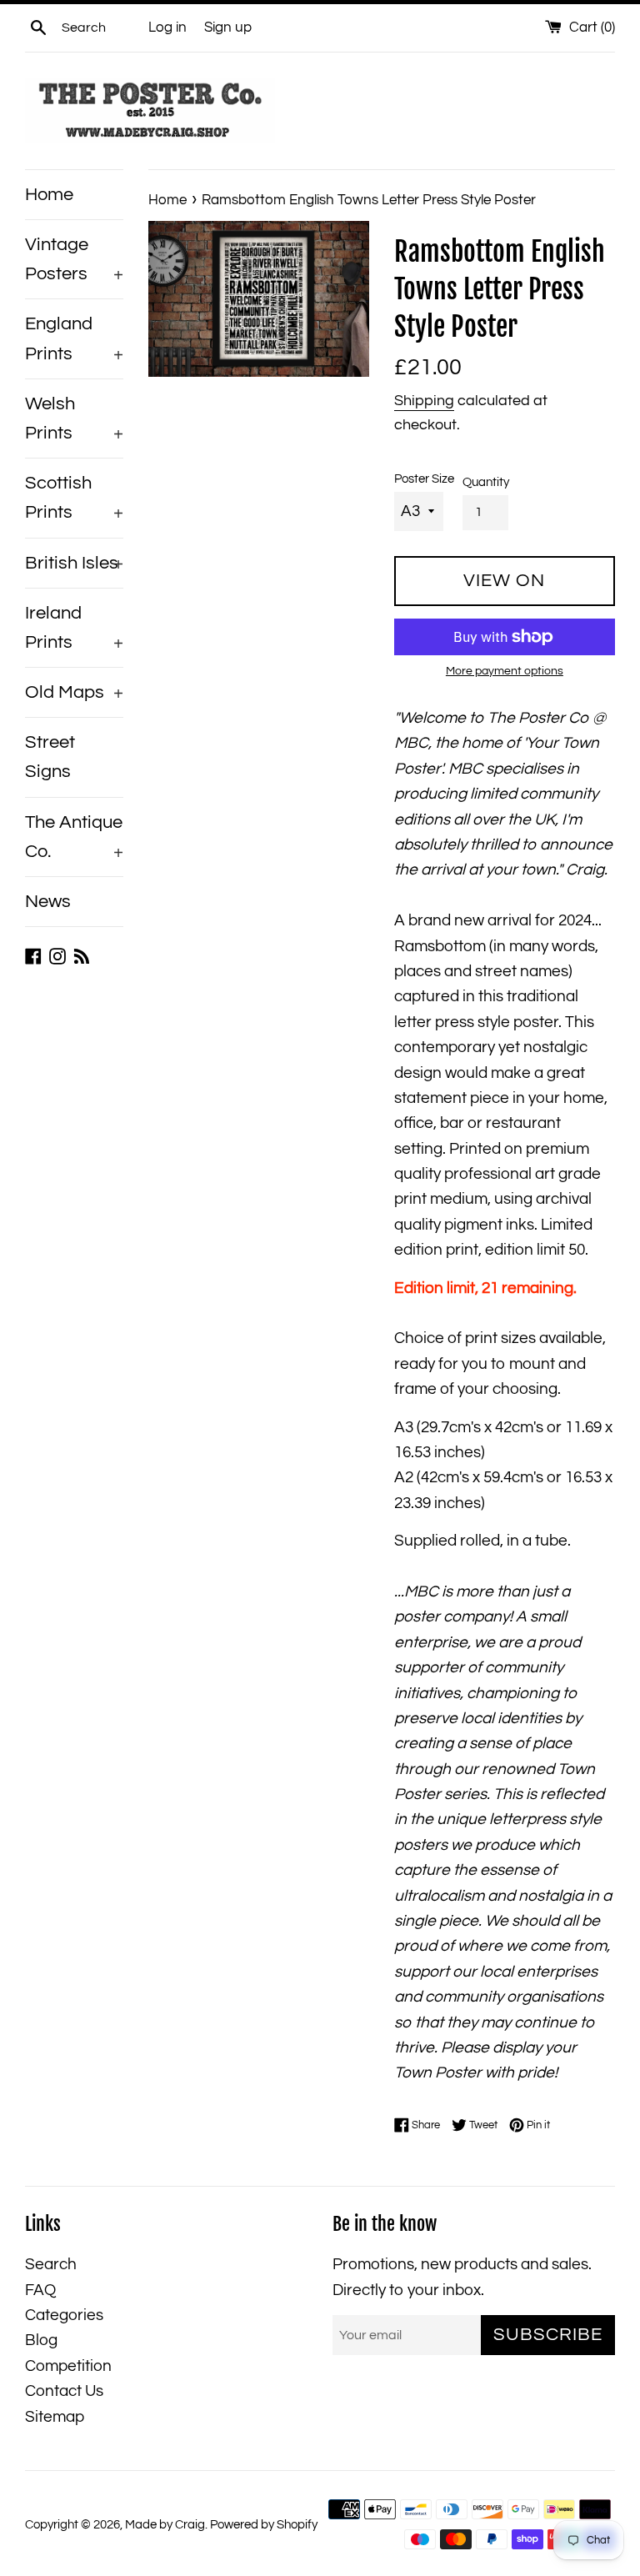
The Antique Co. (74, 837)
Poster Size (424, 479)
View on (504, 581)
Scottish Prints (74, 498)
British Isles (74, 563)
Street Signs (50, 757)
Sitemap (55, 2417)
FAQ (40, 2290)
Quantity (486, 482)
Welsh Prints (74, 418)
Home (49, 195)
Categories (64, 2315)
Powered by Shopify (264, 2525)
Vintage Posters (74, 259)
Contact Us (64, 2391)
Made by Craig (165, 2525)
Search (51, 2264)
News (48, 902)
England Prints (74, 338)
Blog (41, 2340)
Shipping (424, 401)
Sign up (228, 28)
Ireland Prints (74, 628)
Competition (68, 2366)
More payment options (505, 671)
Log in (167, 28)
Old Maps (74, 692)
